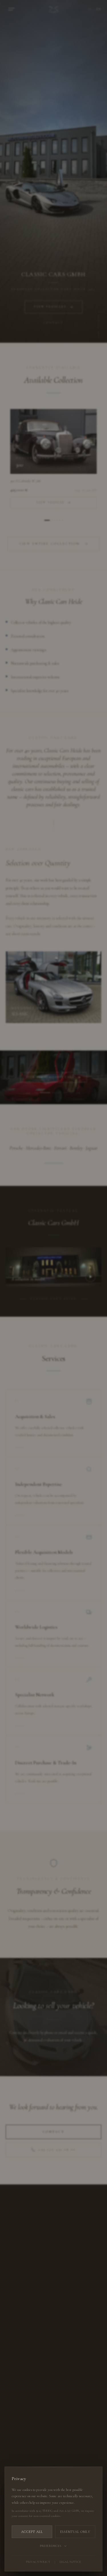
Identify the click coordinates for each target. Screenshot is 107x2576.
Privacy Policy (38, 2562)
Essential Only (75, 2532)
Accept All (32, 2532)
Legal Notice (70, 2562)
